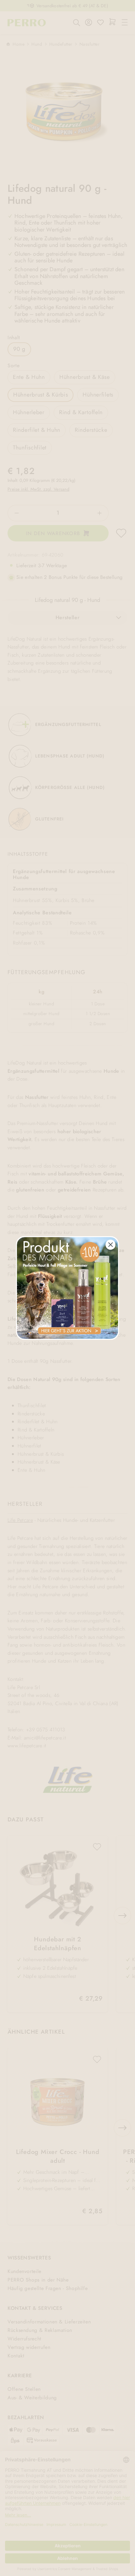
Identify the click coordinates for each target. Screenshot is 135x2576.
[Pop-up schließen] (111, 1245)
